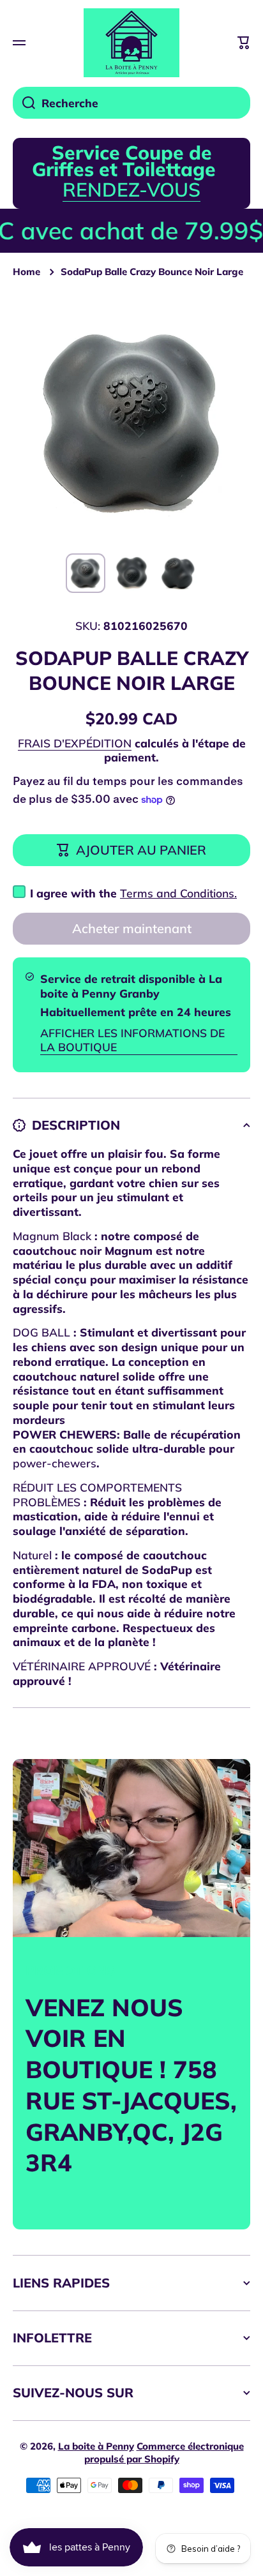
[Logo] (131, 43)
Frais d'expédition (75, 743)
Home (26, 272)
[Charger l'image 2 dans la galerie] (131, 573)
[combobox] (131, 103)
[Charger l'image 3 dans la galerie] (177, 573)
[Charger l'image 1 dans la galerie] (86, 573)
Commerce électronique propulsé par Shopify (164, 2452)
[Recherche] (24, 103)
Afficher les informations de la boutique (132, 1040)
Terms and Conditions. (178, 893)
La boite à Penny (96, 2446)
